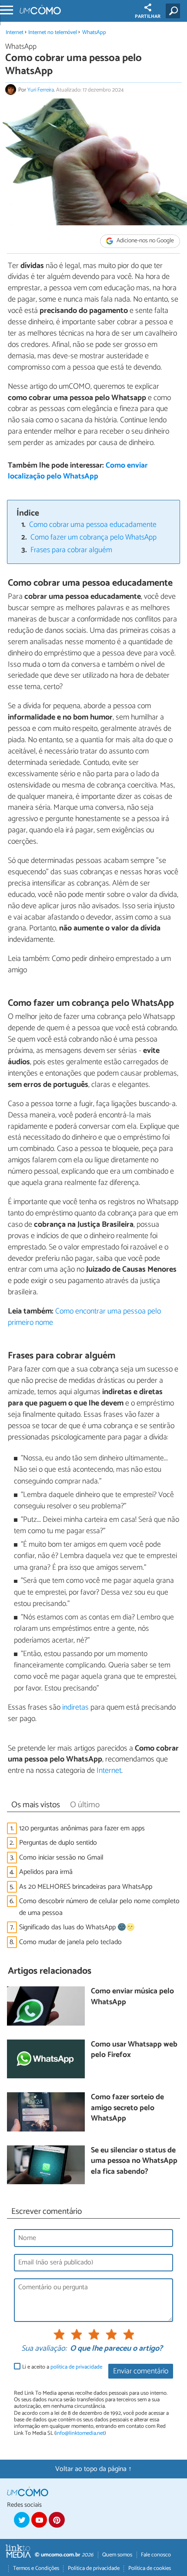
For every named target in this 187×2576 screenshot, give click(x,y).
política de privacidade (76, 2367)
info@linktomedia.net (80, 2433)
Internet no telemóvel (53, 32)
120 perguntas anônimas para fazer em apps (82, 1828)
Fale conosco (156, 2555)
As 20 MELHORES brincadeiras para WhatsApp (86, 1887)
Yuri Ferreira (41, 90)
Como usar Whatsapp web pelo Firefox (134, 2050)
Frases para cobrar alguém (71, 550)
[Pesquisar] (175, 11)
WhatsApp (94, 32)
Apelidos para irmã (46, 1872)
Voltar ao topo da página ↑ (93, 2469)
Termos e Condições (36, 2568)
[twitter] (22, 2520)
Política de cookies (150, 2568)
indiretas (75, 1707)
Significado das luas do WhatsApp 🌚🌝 (77, 1927)
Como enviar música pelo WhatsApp (132, 1997)
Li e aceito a (62, 2367)
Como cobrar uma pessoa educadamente (93, 525)
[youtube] (39, 2520)
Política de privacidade (94, 2568)
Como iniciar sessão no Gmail (61, 1858)
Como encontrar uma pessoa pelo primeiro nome (84, 1317)
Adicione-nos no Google (145, 241)
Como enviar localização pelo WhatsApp (78, 471)
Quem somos (117, 2555)
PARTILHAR (148, 17)
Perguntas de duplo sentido (58, 1843)
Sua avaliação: (44, 2349)
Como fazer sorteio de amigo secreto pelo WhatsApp (127, 2108)
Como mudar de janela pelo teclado (70, 1942)
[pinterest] (57, 2520)
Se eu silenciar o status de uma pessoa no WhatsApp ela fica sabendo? (134, 2162)
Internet (15, 32)
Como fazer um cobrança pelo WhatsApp (93, 538)
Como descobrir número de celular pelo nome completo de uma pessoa (99, 1907)
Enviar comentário (141, 2371)
